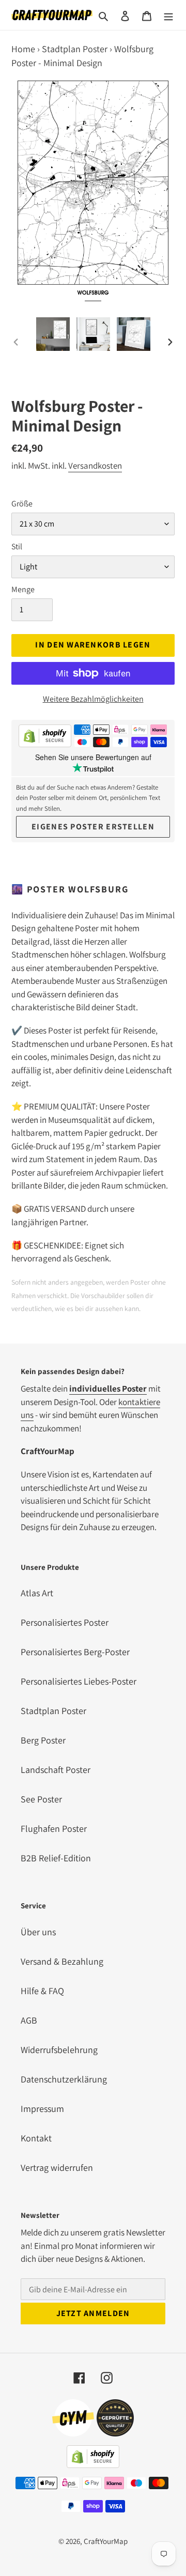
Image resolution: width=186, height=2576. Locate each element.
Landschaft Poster (56, 1770)
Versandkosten (95, 466)
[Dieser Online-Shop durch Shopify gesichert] (45, 738)
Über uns (38, 1932)
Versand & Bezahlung (62, 1961)
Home (23, 49)
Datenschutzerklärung (64, 2079)
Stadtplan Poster (75, 49)
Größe (22, 504)
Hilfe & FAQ (42, 1991)
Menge (23, 589)
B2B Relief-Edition (56, 1858)
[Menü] (168, 15)
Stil (17, 546)
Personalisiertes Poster (65, 1622)
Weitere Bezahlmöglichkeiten (93, 699)
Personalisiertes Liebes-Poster (79, 1681)
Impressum (42, 2109)
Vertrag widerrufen (57, 2168)
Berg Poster (43, 1740)
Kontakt (36, 2138)
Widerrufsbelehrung (59, 2050)
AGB (29, 2020)
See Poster (41, 1799)
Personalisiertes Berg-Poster (75, 1652)
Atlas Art (37, 1593)
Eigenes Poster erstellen (93, 827)
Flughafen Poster (54, 1829)
